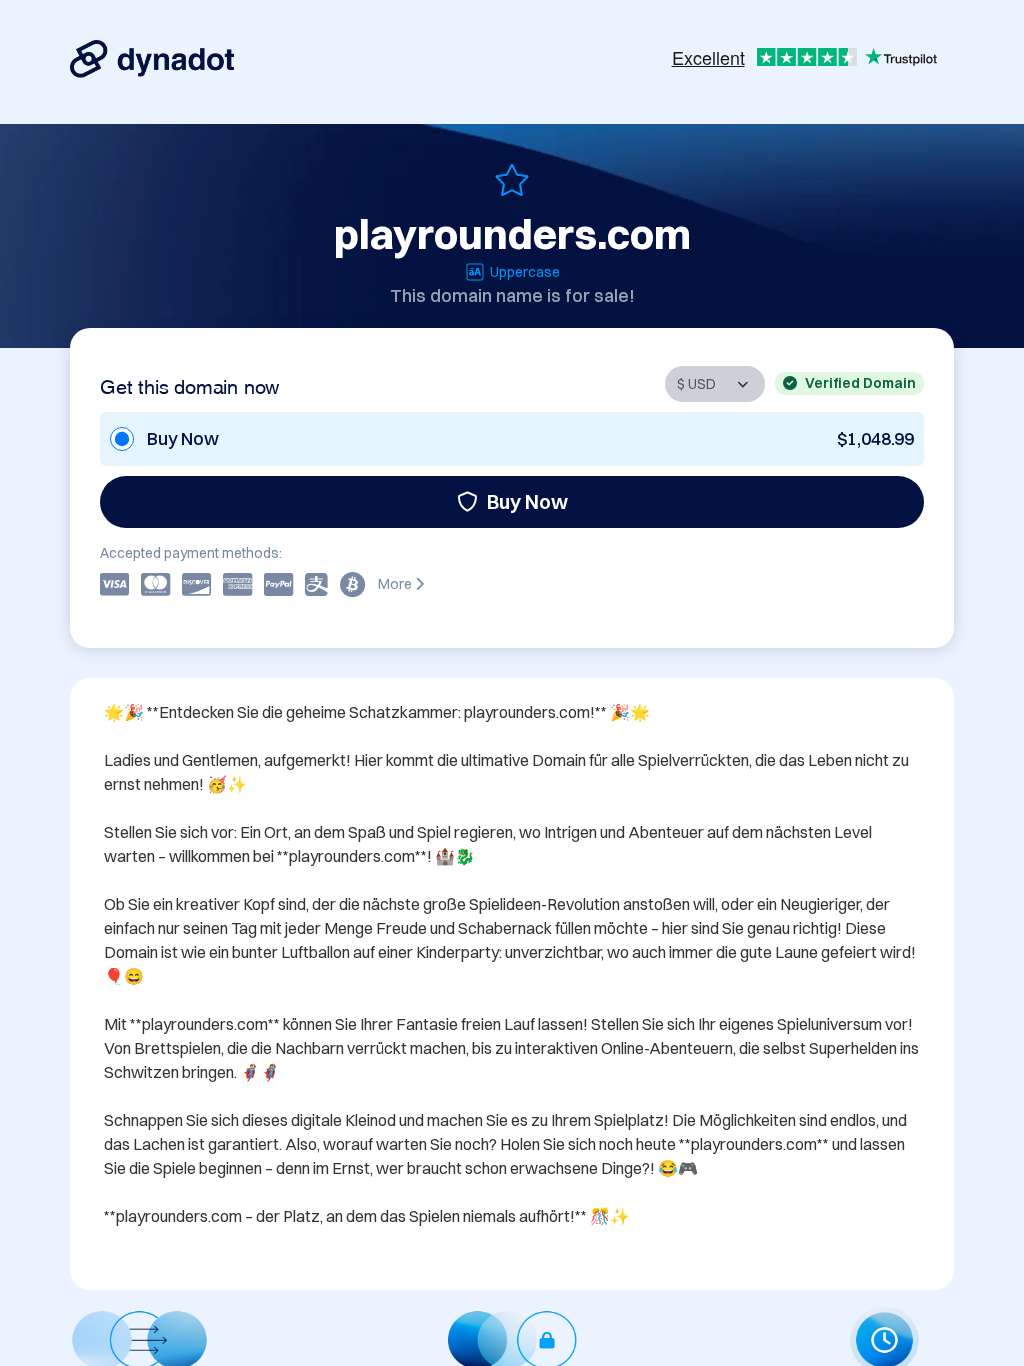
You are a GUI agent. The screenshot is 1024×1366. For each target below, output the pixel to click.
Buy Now (527, 501)
